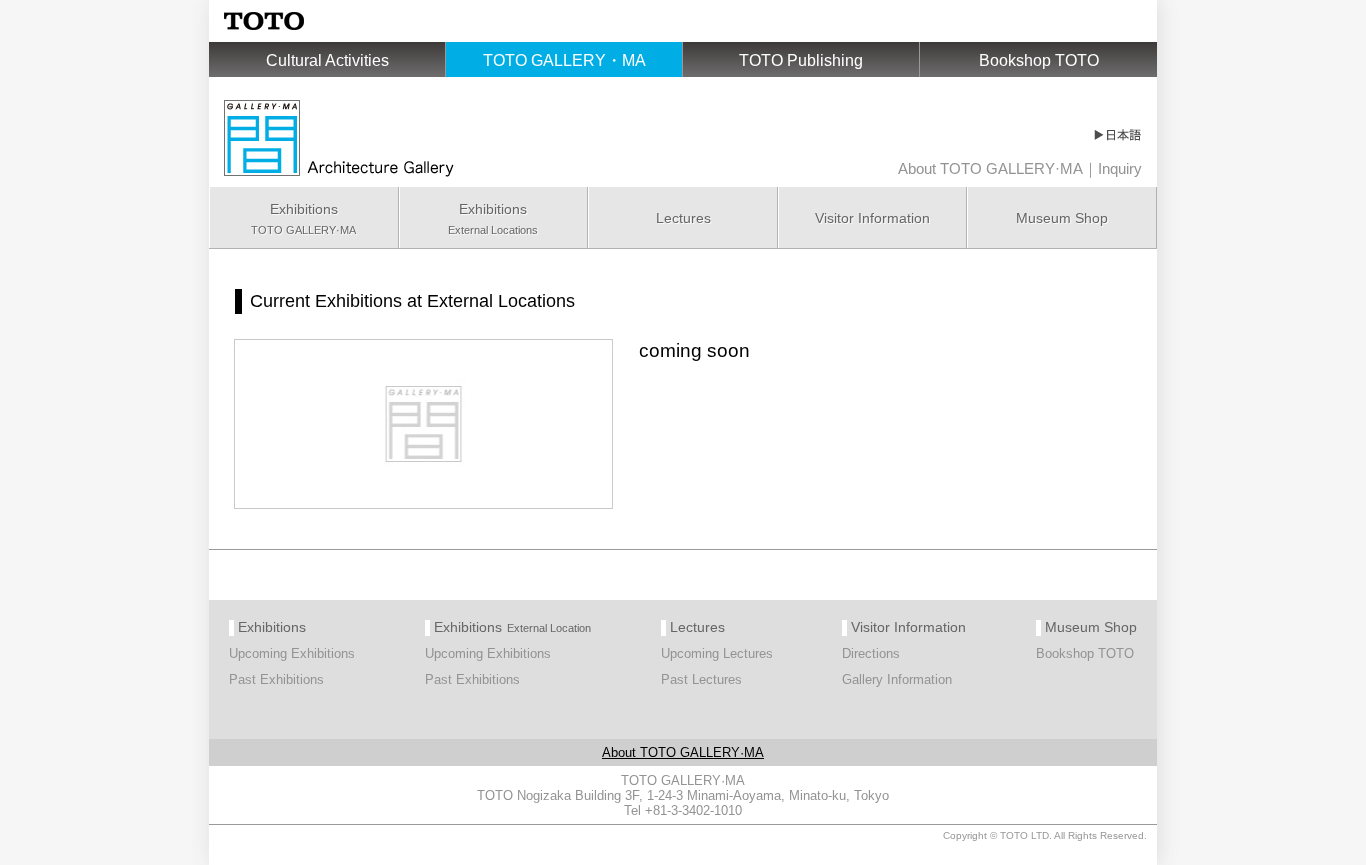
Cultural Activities (327, 60)
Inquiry (1120, 169)
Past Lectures (701, 679)
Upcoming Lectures (717, 653)
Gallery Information (897, 679)
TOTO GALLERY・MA (564, 60)
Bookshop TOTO (1039, 60)
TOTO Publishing (801, 60)
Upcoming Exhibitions (292, 653)
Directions (871, 653)
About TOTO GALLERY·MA (990, 169)
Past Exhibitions (276, 679)
